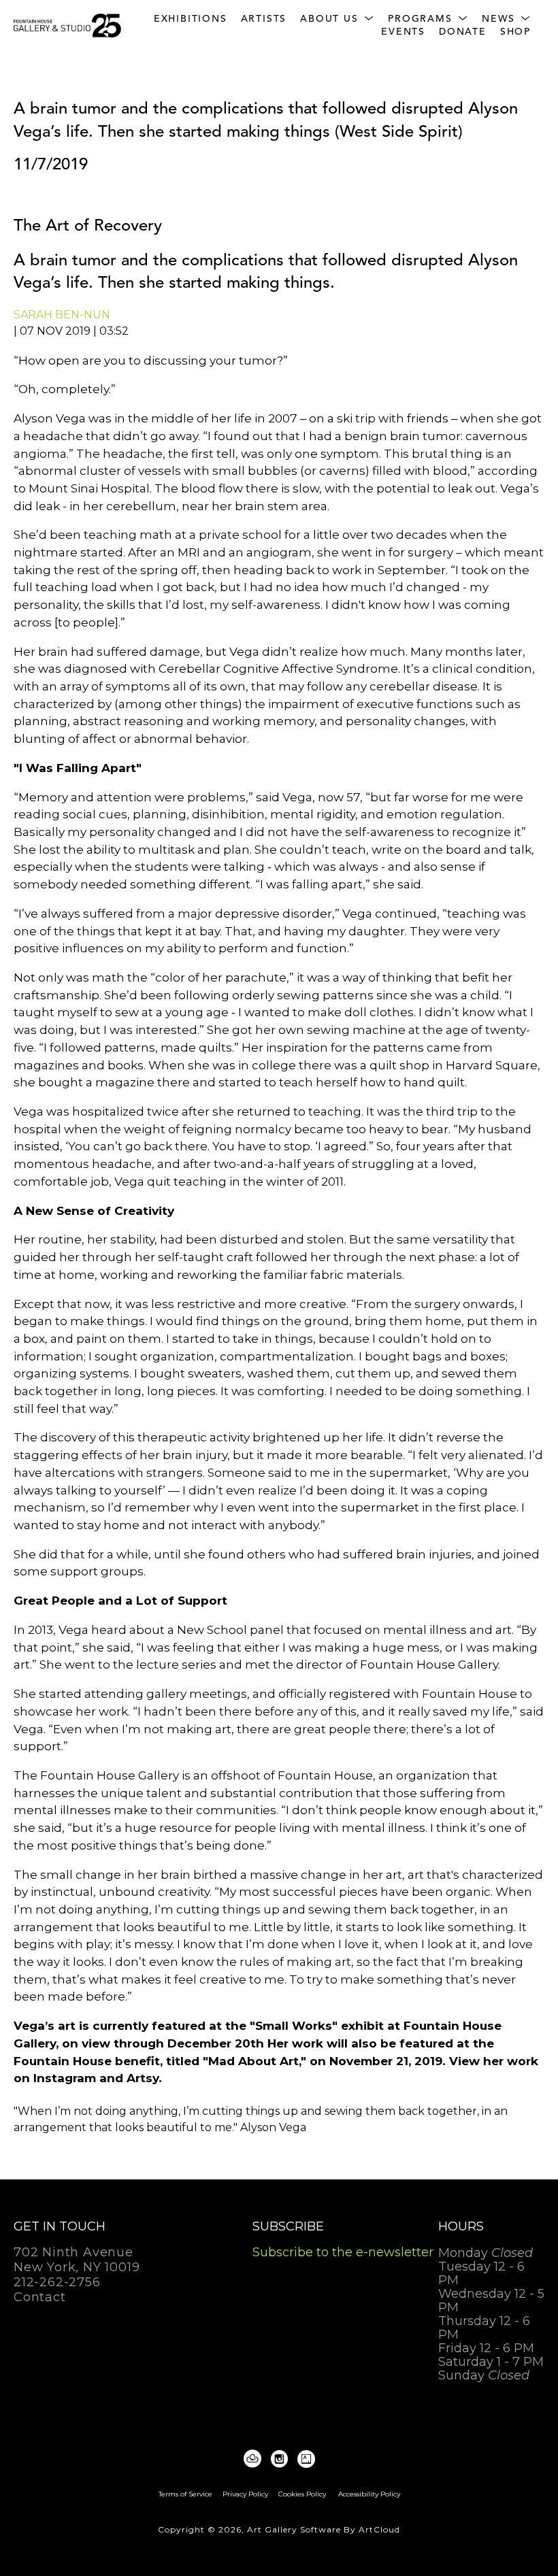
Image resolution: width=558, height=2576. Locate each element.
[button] (337, 19)
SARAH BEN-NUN (62, 315)
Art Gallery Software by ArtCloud (324, 2529)
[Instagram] (282, 2459)
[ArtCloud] (255, 2459)
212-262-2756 (57, 2283)
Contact (40, 2297)
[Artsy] (306, 2459)
